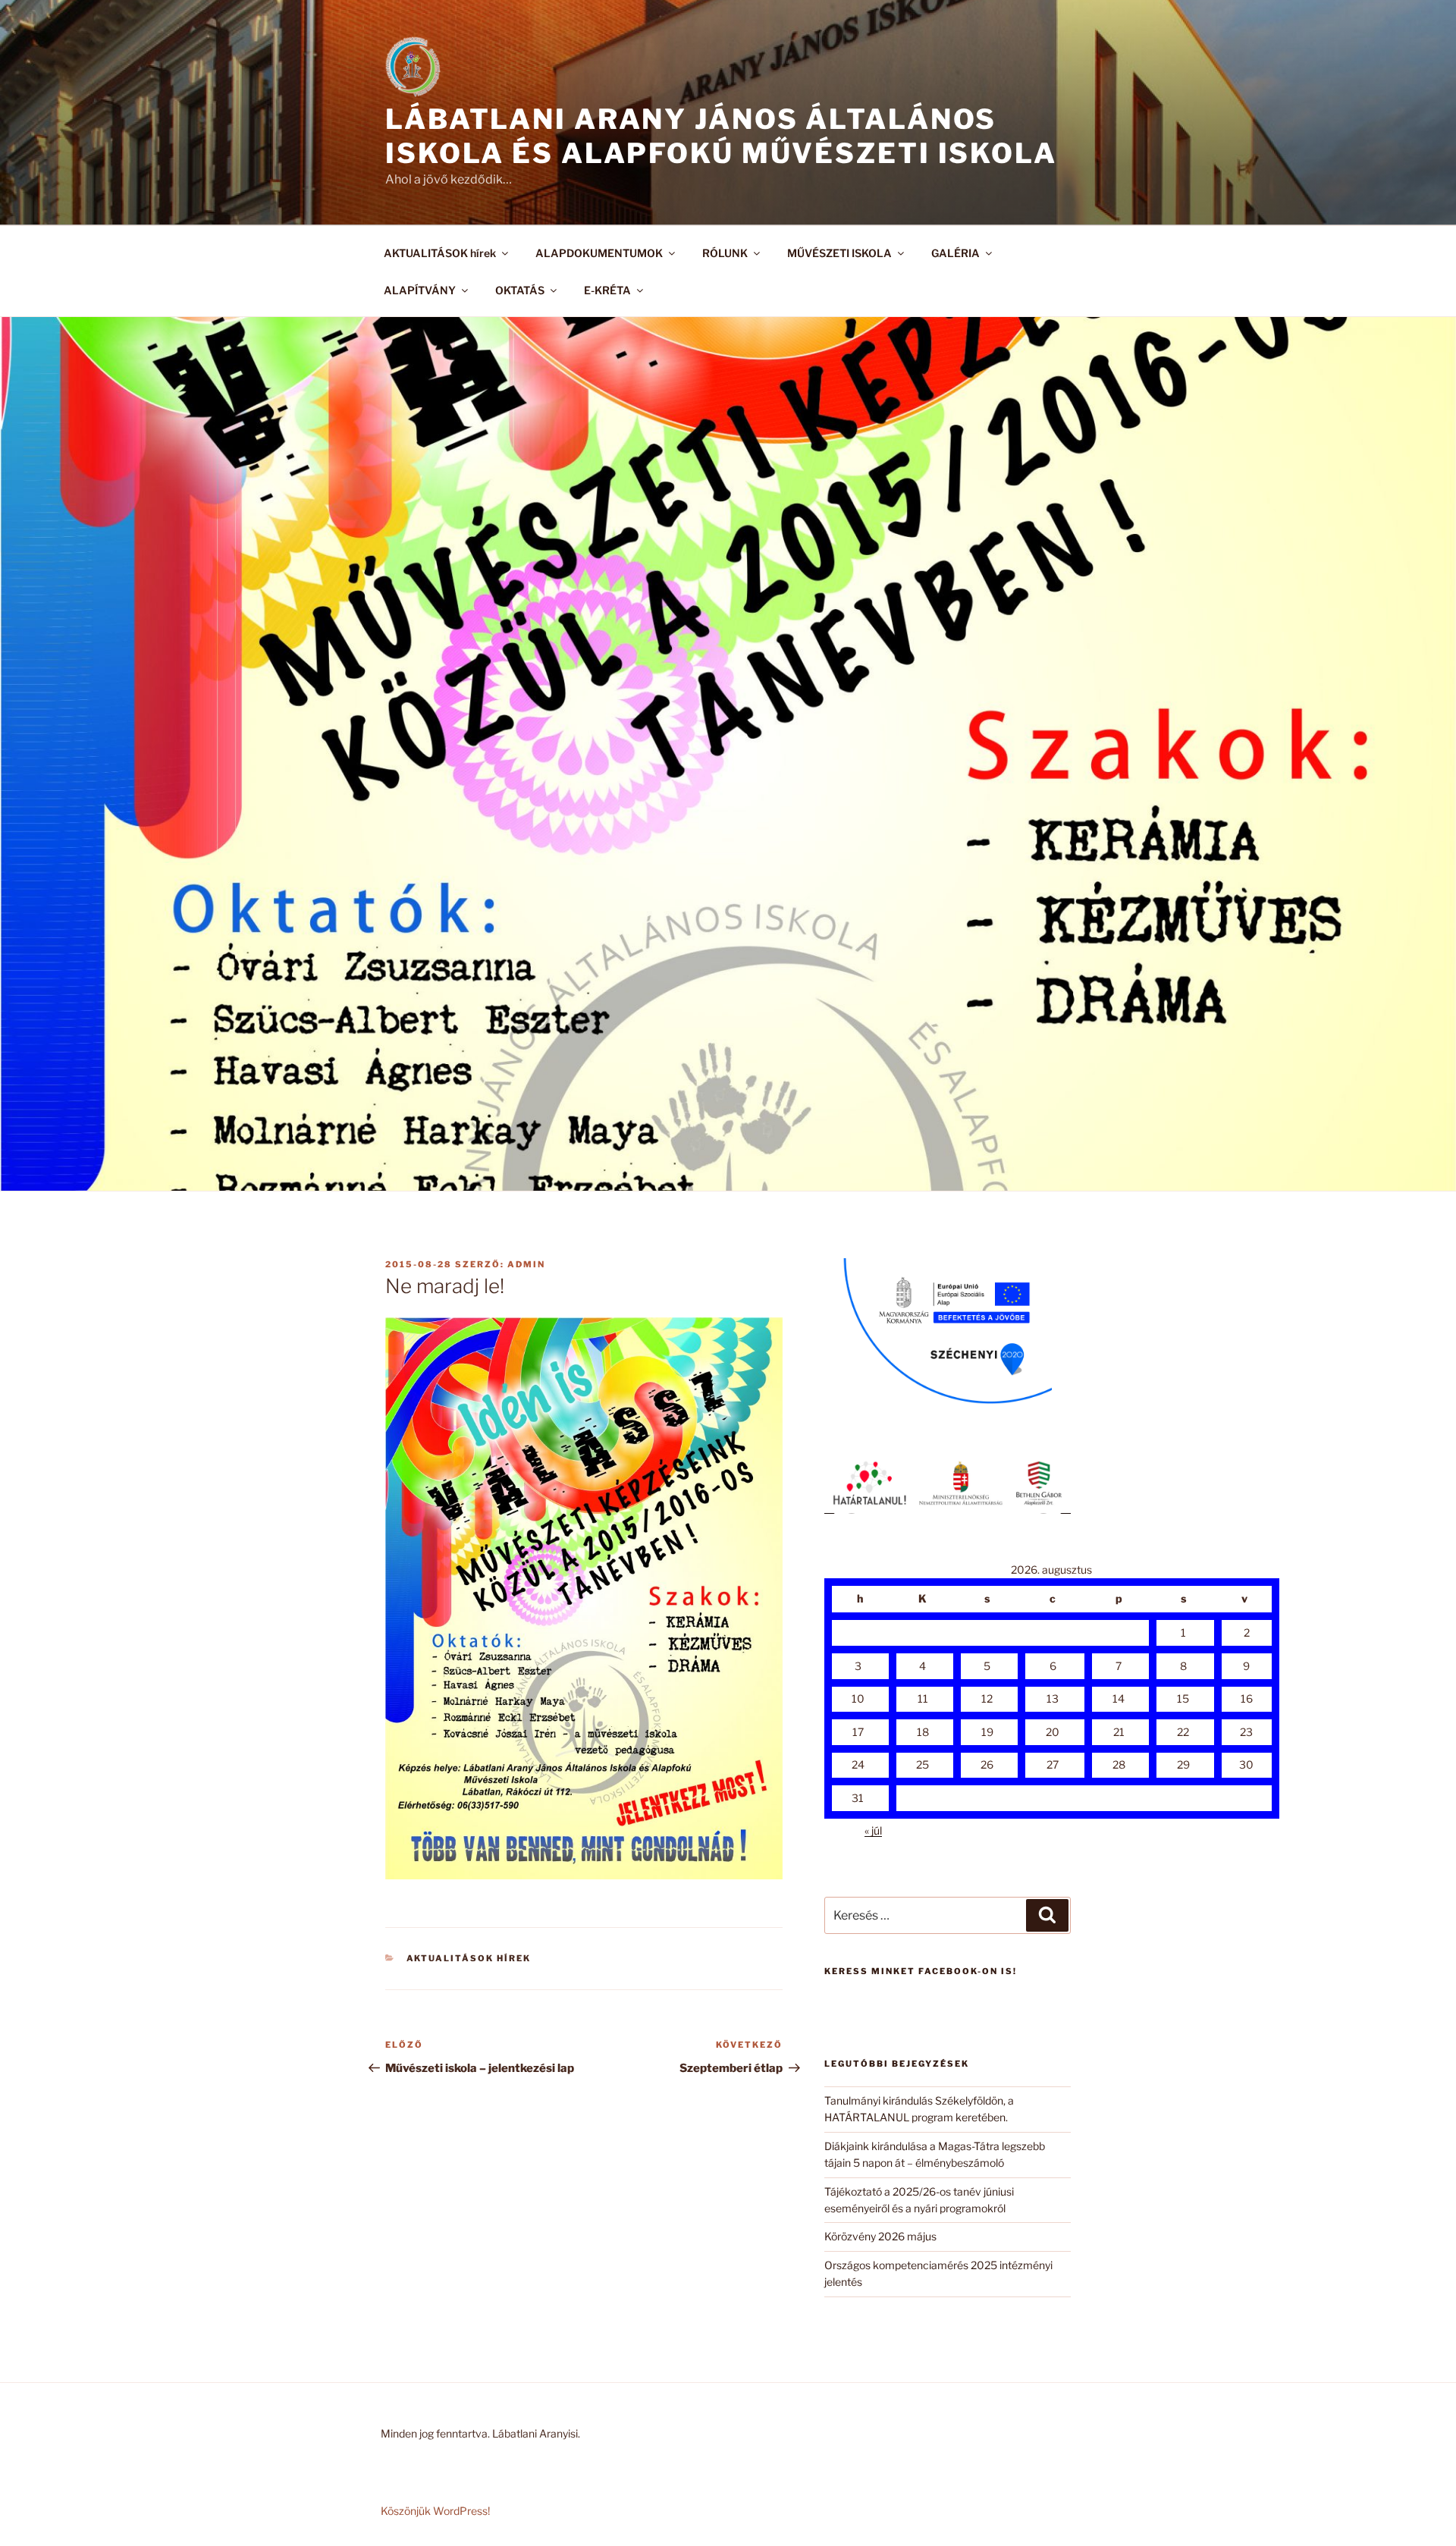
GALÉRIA (955, 253)
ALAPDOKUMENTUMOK (599, 253)
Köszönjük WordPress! (435, 2511)
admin (526, 1264)
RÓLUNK (725, 253)
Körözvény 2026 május (880, 2236)
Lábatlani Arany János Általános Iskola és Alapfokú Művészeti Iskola (721, 136)
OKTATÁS (520, 290)
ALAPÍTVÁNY (420, 290)
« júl (873, 1830)
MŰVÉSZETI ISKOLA (839, 253)
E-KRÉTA (607, 290)
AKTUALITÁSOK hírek (440, 253)
